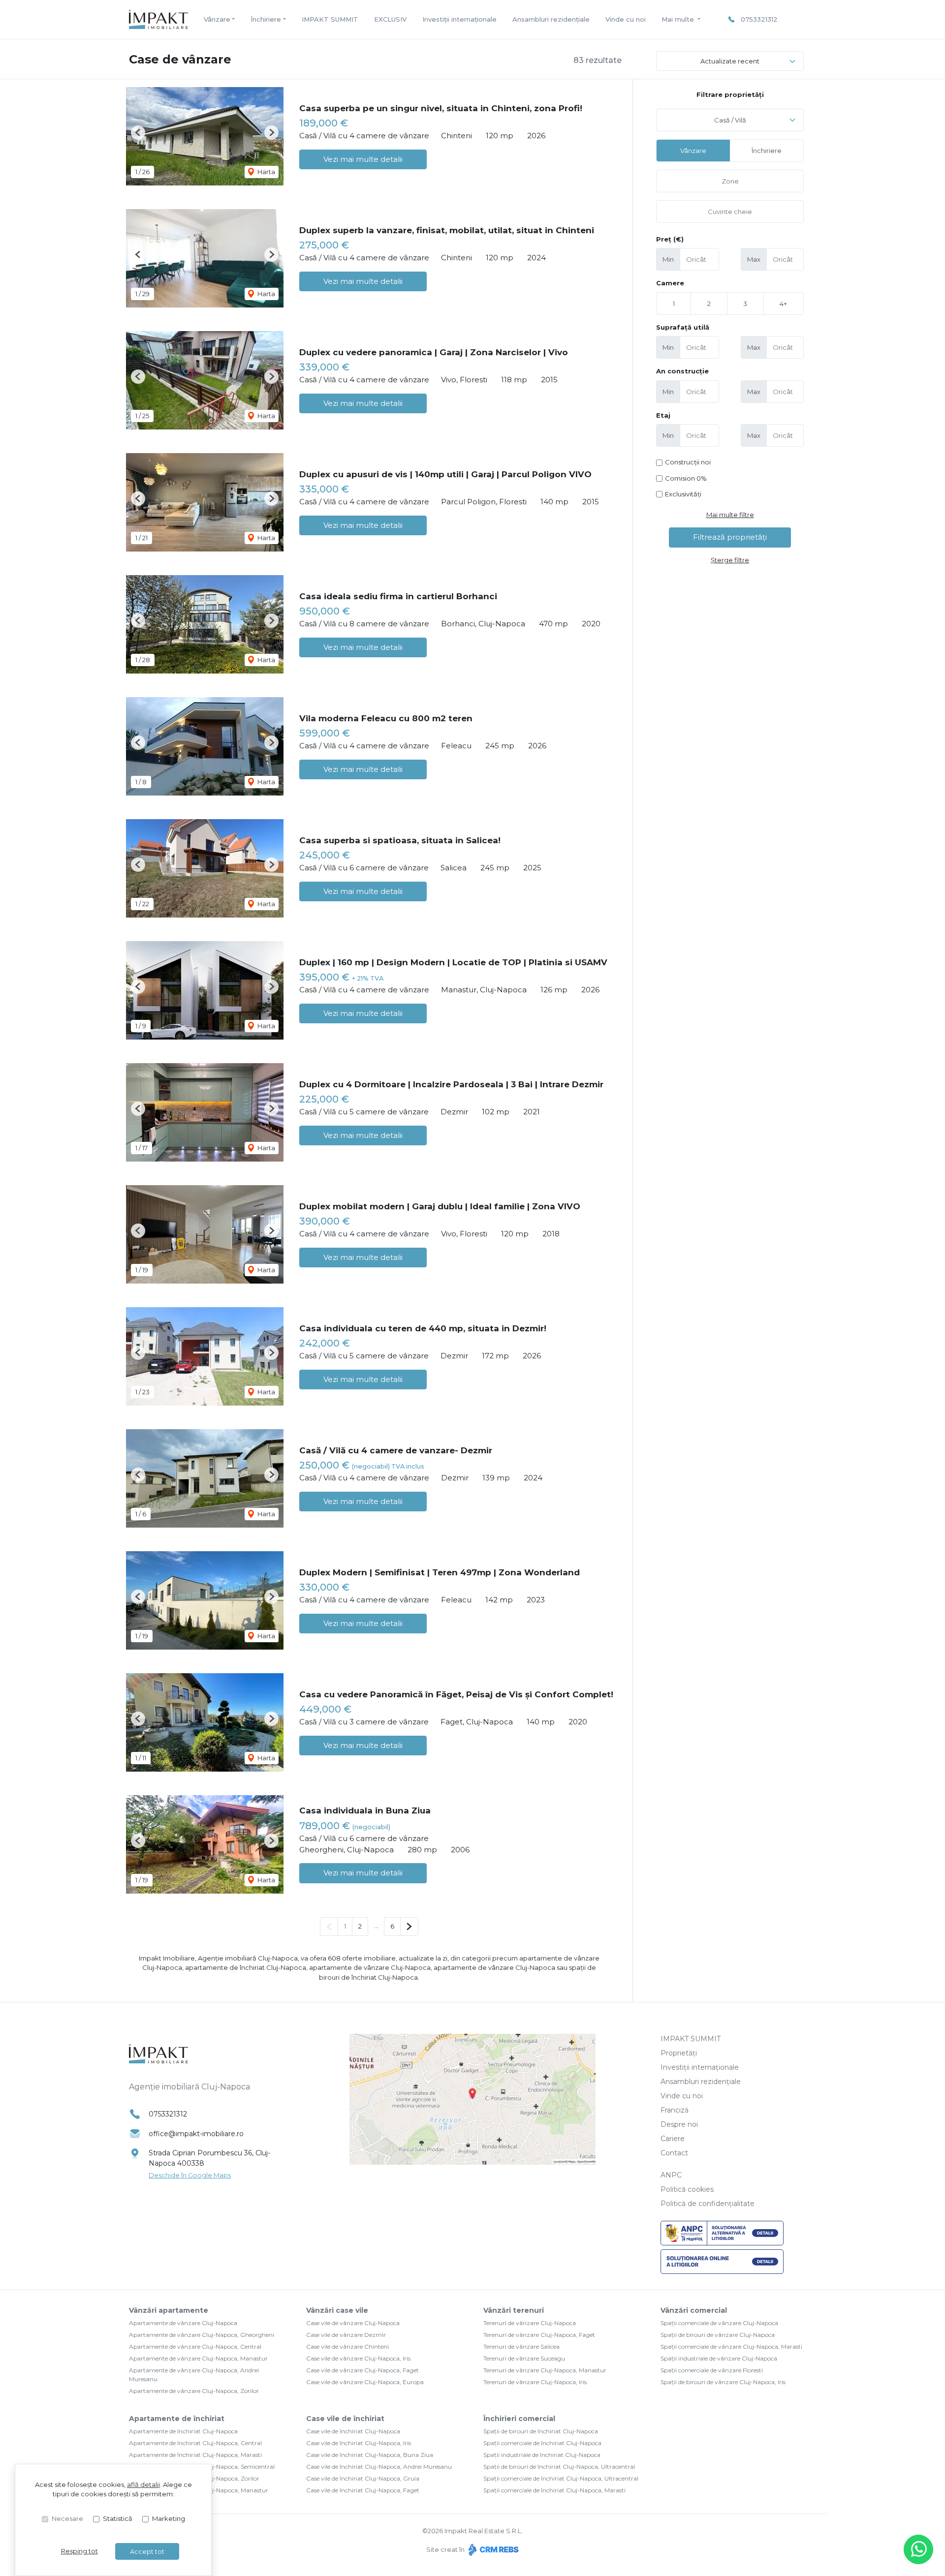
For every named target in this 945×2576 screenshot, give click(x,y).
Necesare (67, 2518)
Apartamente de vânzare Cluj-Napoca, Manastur (198, 2358)
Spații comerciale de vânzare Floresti (712, 2370)
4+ (783, 304)
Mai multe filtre (730, 515)
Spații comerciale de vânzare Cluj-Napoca (719, 2323)
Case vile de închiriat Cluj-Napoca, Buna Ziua (370, 2455)
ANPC (671, 2175)
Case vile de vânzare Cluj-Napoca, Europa (365, 2382)
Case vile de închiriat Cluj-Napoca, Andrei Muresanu (379, 2467)
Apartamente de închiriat (177, 2419)
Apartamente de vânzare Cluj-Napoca (183, 2323)
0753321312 (759, 19)
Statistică (118, 2518)
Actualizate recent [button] (730, 61)
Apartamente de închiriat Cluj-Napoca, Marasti (195, 2455)
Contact (674, 2153)
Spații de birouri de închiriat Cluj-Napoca (541, 2431)
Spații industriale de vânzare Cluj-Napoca (719, 2358)
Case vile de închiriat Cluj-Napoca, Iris (359, 2443)
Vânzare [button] (217, 19)
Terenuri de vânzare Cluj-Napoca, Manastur (545, 2370)
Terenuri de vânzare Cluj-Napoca (530, 2323)
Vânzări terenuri (514, 2310)
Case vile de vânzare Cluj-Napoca (353, 2323)
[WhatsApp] (918, 2549)
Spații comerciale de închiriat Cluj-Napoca (542, 2443)
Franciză (675, 2110)
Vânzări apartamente (169, 2310)
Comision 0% (686, 478)
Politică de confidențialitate (708, 2204)
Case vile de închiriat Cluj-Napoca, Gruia (363, 2478)
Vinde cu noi (626, 19)
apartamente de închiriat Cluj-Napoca (246, 1967)
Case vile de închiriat (345, 2419)
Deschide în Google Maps (190, 2175)
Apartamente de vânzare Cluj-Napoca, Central (195, 2346)
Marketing (169, 2518)
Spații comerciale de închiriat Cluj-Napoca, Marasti (554, 2490)
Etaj (663, 415)
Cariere (673, 2139)
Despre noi (679, 2124)
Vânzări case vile (337, 2310)
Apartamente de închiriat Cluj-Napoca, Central (195, 2443)
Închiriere (767, 151)
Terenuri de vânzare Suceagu (524, 2358)
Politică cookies (687, 2189)
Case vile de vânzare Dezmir (346, 2335)
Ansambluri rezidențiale (551, 19)
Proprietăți (679, 2053)
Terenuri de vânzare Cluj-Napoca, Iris (535, 2382)
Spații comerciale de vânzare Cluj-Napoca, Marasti (731, 2346)
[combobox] (730, 120)
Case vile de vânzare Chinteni (347, 2346)
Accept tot (147, 2551)
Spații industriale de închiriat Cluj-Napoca (542, 2455)
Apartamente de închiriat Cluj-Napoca (183, 2431)
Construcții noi (688, 462)
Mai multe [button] (679, 19)
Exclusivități (683, 494)
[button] (138, 133)
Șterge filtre (730, 560)
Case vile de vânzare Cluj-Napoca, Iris (358, 2358)
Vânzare (693, 151)
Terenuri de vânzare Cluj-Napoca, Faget (539, 2335)
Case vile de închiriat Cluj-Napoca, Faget (363, 2490)
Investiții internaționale (459, 19)
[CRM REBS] (492, 2549)
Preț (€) (670, 239)
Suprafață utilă (683, 327)
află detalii (143, 2484)
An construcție (682, 371)
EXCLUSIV (390, 19)
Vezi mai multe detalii (363, 159)
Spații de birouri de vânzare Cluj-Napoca (718, 2335)
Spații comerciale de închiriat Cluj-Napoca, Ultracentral (561, 2478)
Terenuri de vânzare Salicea (521, 2346)
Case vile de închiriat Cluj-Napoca (353, 2431)
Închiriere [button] (266, 19)
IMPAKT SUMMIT (330, 19)
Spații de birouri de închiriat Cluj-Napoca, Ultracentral (559, 2467)
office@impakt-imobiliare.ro (196, 2134)
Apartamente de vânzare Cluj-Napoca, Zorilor (194, 2391)
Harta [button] (266, 172)
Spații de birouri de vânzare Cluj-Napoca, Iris (723, 2382)
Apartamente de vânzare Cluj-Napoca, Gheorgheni (202, 2335)
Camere (670, 283)
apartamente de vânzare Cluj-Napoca (370, 1967)
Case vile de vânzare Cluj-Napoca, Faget (362, 2370)
